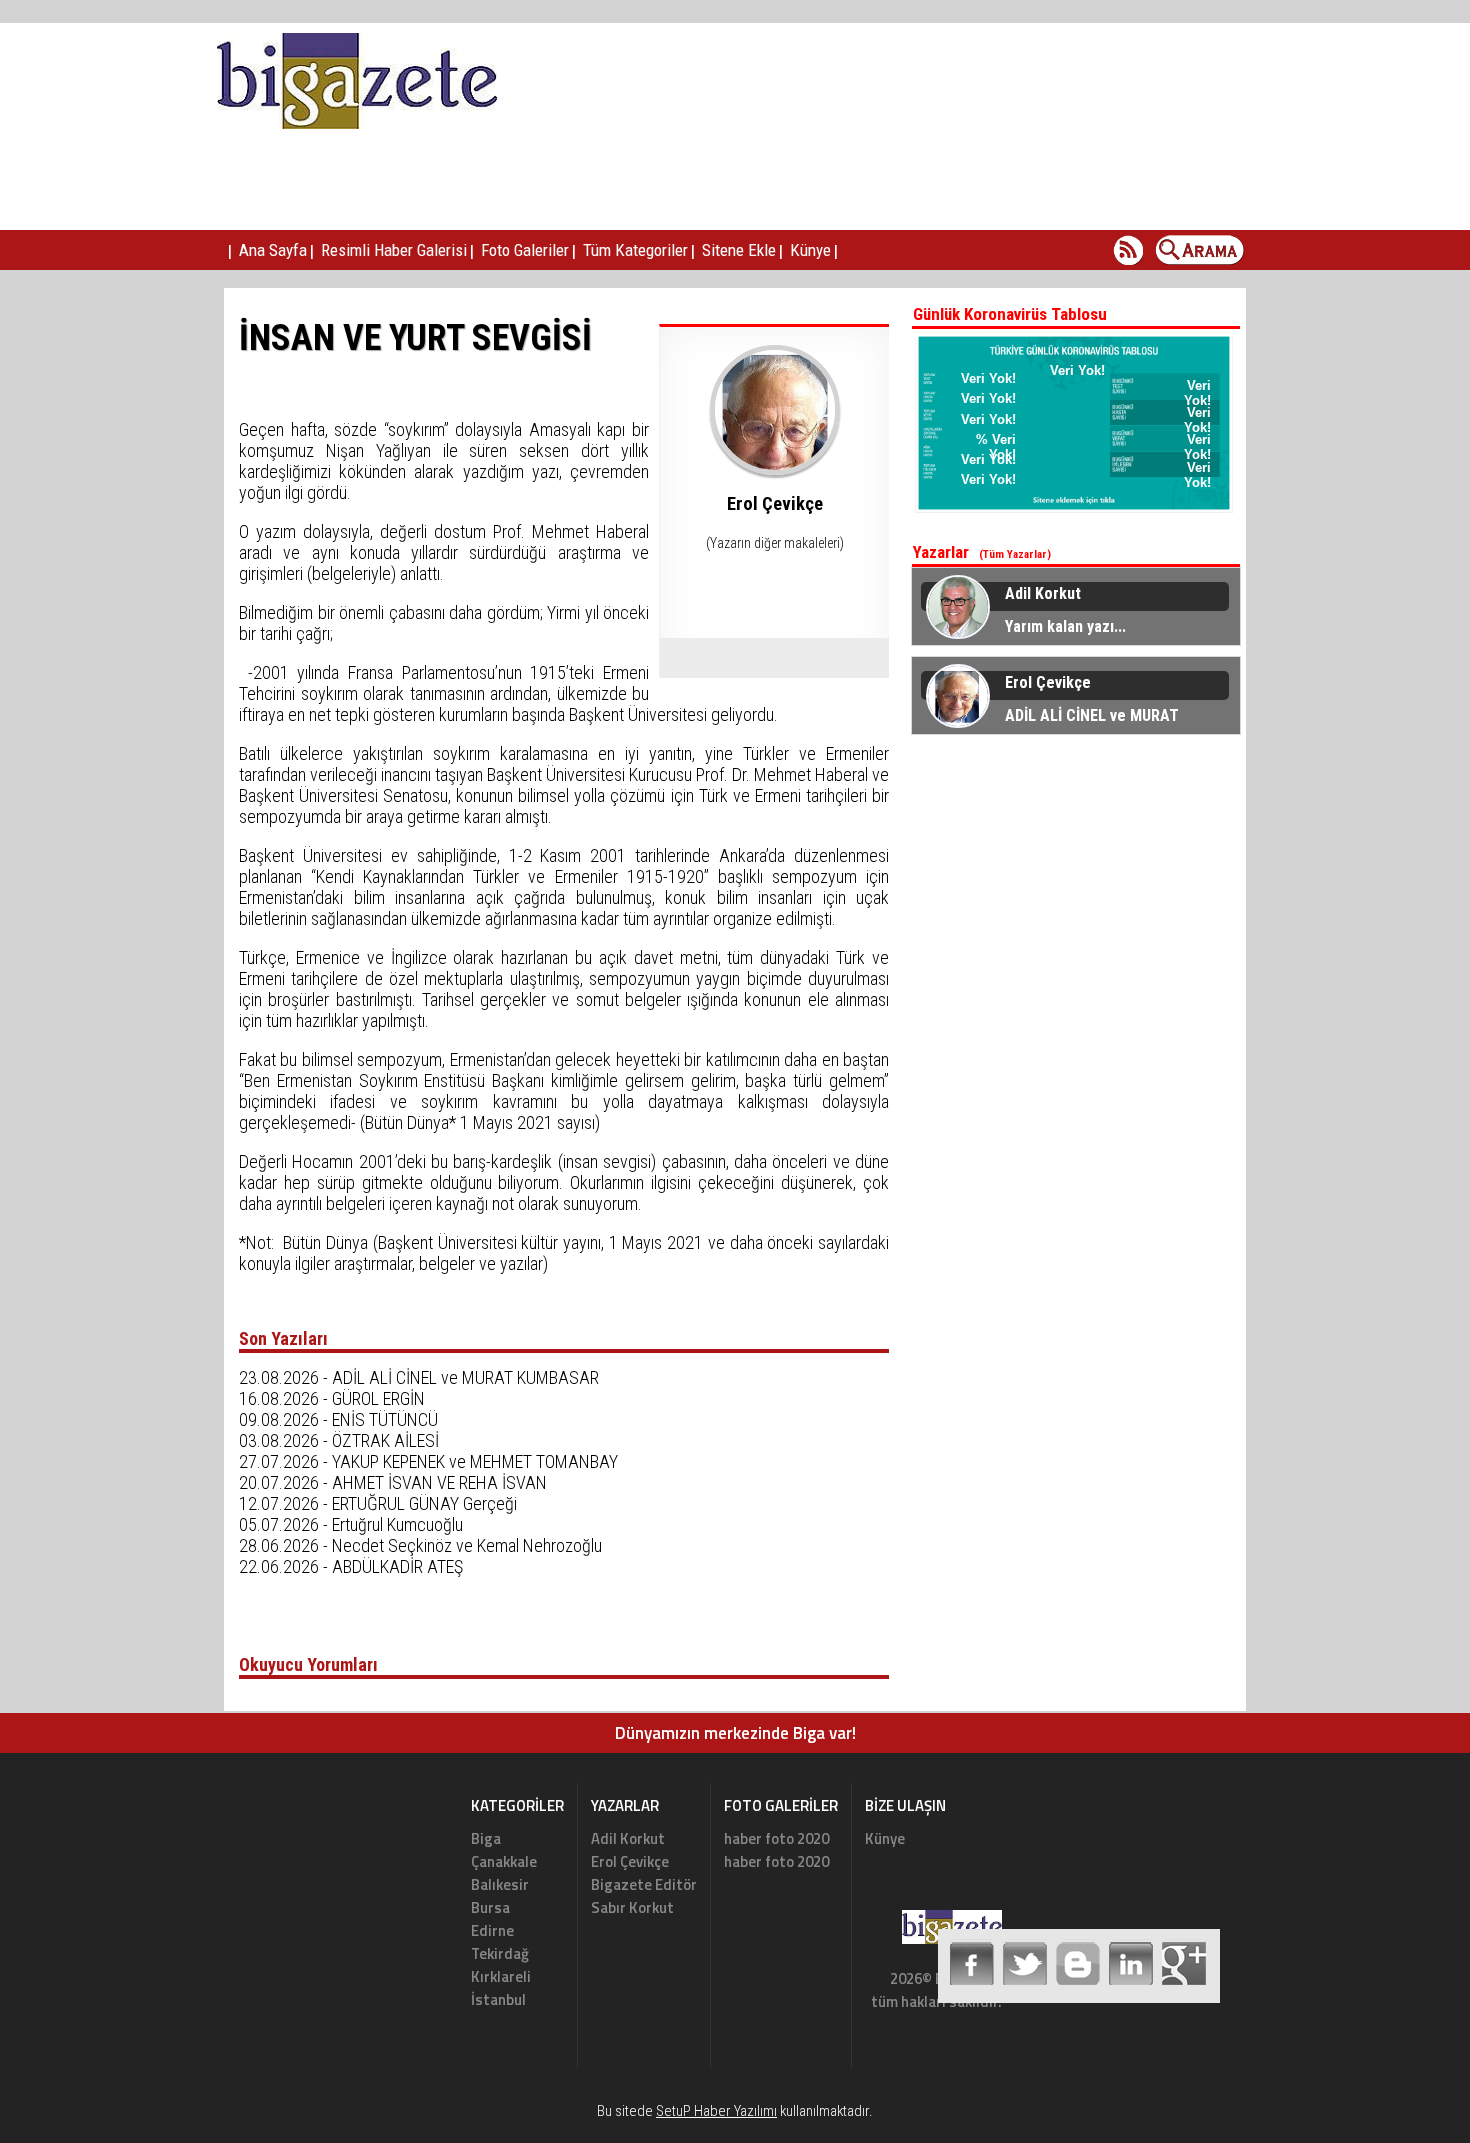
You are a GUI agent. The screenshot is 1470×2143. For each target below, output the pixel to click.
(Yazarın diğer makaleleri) (775, 543)
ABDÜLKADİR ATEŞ (397, 1566)
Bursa (490, 1907)
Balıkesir (500, 1884)
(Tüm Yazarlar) (1015, 554)
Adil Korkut (628, 1838)
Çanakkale (504, 1861)
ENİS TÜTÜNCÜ (385, 1419)
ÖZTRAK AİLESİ (385, 1440)
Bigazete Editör (644, 1884)
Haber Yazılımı (765, 2133)
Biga (486, 1838)
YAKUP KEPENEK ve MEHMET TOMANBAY (475, 1461)
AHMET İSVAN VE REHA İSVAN (439, 1482)
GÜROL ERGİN (378, 1398)
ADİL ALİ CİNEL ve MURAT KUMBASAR (465, 1377)
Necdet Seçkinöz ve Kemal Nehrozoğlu (467, 1545)
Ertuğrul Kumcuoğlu (397, 1524)
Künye (885, 1838)
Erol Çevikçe (630, 1861)
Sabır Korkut (632, 1907)
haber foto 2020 (776, 1838)
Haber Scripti (701, 2133)
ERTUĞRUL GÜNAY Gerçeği (424, 1503)
